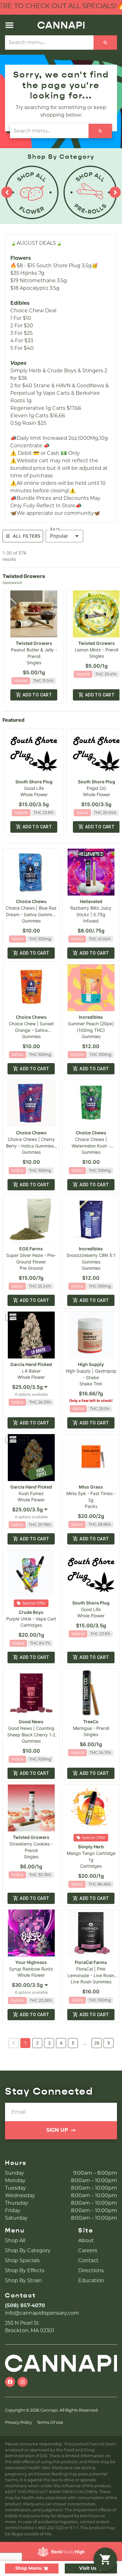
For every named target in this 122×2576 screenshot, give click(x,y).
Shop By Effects (25, 2270)
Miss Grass (91, 1487)
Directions (91, 2270)
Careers (88, 2250)
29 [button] (97, 2043)
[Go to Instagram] (23, 2382)
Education (91, 2280)
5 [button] (73, 2043)
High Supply (91, 1364)
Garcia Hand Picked (31, 1364)
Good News (31, 1722)
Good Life (34, 788)
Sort (55, 529)
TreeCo (91, 1722)
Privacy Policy (18, 2422)
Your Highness (31, 1962)
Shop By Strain (23, 2280)
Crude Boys (31, 1612)
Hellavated (91, 901)
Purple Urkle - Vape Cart (31, 1619)
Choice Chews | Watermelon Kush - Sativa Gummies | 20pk (91, 1146)
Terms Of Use (50, 2422)
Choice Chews (31, 901)
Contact (88, 2260)
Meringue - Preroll (91, 1728)
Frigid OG (96, 788)
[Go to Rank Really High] (61, 2552)
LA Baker (31, 1371)
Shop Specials (22, 2260)
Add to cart (37, 695)
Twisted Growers (34, 643)
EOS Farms (31, 1249)
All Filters (27, 536)
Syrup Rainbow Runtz (31, 1969)
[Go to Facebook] (10, 2382)
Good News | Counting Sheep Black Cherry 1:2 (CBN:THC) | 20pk (31, 1735)
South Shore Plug (34, 782)
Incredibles (91, 1017)
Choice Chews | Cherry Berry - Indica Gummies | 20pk (31, 1146)
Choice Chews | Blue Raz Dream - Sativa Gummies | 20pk (31, 914)
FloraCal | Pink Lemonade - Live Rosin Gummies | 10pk (91, 1975)
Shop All (15, 2240)
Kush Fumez (31, 1493)
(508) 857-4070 (25, 2305)
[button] (9, 25)
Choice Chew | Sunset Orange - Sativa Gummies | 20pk (31, 1030)
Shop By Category (28, 2250)
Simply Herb (91, 1847)
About (86, 2240)
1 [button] (25, 2043)
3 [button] (49, 2043)
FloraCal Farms (91, 1962)
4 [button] (61, 2043)
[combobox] (31, 1387)
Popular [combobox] (59, 536)
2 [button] (37, 2043)
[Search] (105, 43)
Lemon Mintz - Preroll (97, 650)
